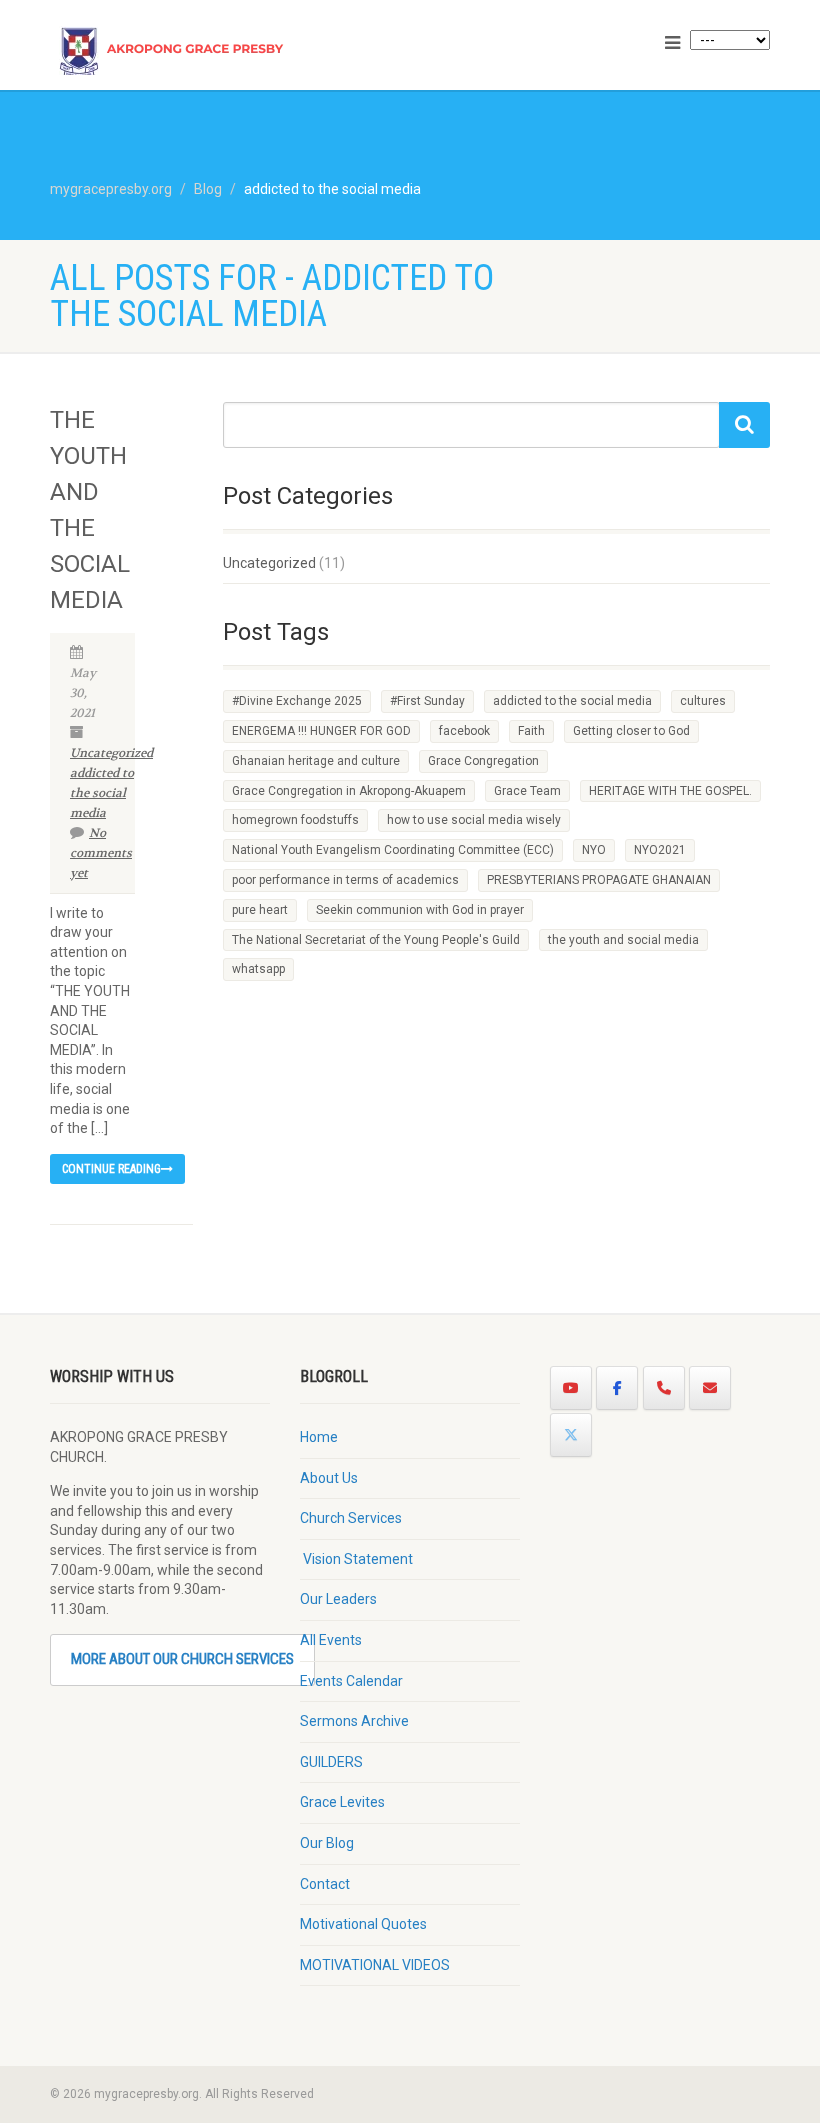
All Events (331, 1640)
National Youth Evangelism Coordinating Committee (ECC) (393, 850)
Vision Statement (356, 1559)
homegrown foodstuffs (295, 820)
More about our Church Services (182, 1659)
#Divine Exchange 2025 (297, 701)
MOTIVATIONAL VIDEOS (375, 1965)
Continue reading (111, 1169)
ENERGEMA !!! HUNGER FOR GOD (321, 731)
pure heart (260, 910)
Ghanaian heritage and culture (316, 761)
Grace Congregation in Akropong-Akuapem (349, 791)
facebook (464, 731)
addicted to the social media (102, 793)
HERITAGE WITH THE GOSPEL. (670, 791)
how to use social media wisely (474, 820)
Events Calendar (351, 1681)
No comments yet (101, 853)
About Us (329, 1478)
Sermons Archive (354, 1721)
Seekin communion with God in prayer (420, 910)
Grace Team (527, 791)
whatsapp (258, 969)
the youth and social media (623, 940)
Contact (325, 1884)
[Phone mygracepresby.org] (664, 1388)
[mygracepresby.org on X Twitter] (571, 1435)
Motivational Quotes (363, 1924)
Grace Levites (342, 1802)
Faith (531, 731)
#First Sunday (427, 701)
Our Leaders (338, 1599)
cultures (703, 701)
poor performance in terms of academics (345, 880)
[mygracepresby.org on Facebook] (617, 1388)
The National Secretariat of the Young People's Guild (376, 940)
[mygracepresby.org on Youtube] (571, 1388)
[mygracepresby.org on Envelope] (710, 1388)
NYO (594, 850)
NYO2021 (660, 850)
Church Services (351, 1518)
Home (319, 1437)
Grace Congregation (483, 761)
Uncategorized (111, 753)
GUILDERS (331, 1762)
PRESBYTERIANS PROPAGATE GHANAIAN (599, 880)
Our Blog (327, 1843)
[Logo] (222, 62)
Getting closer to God (631, 731)
